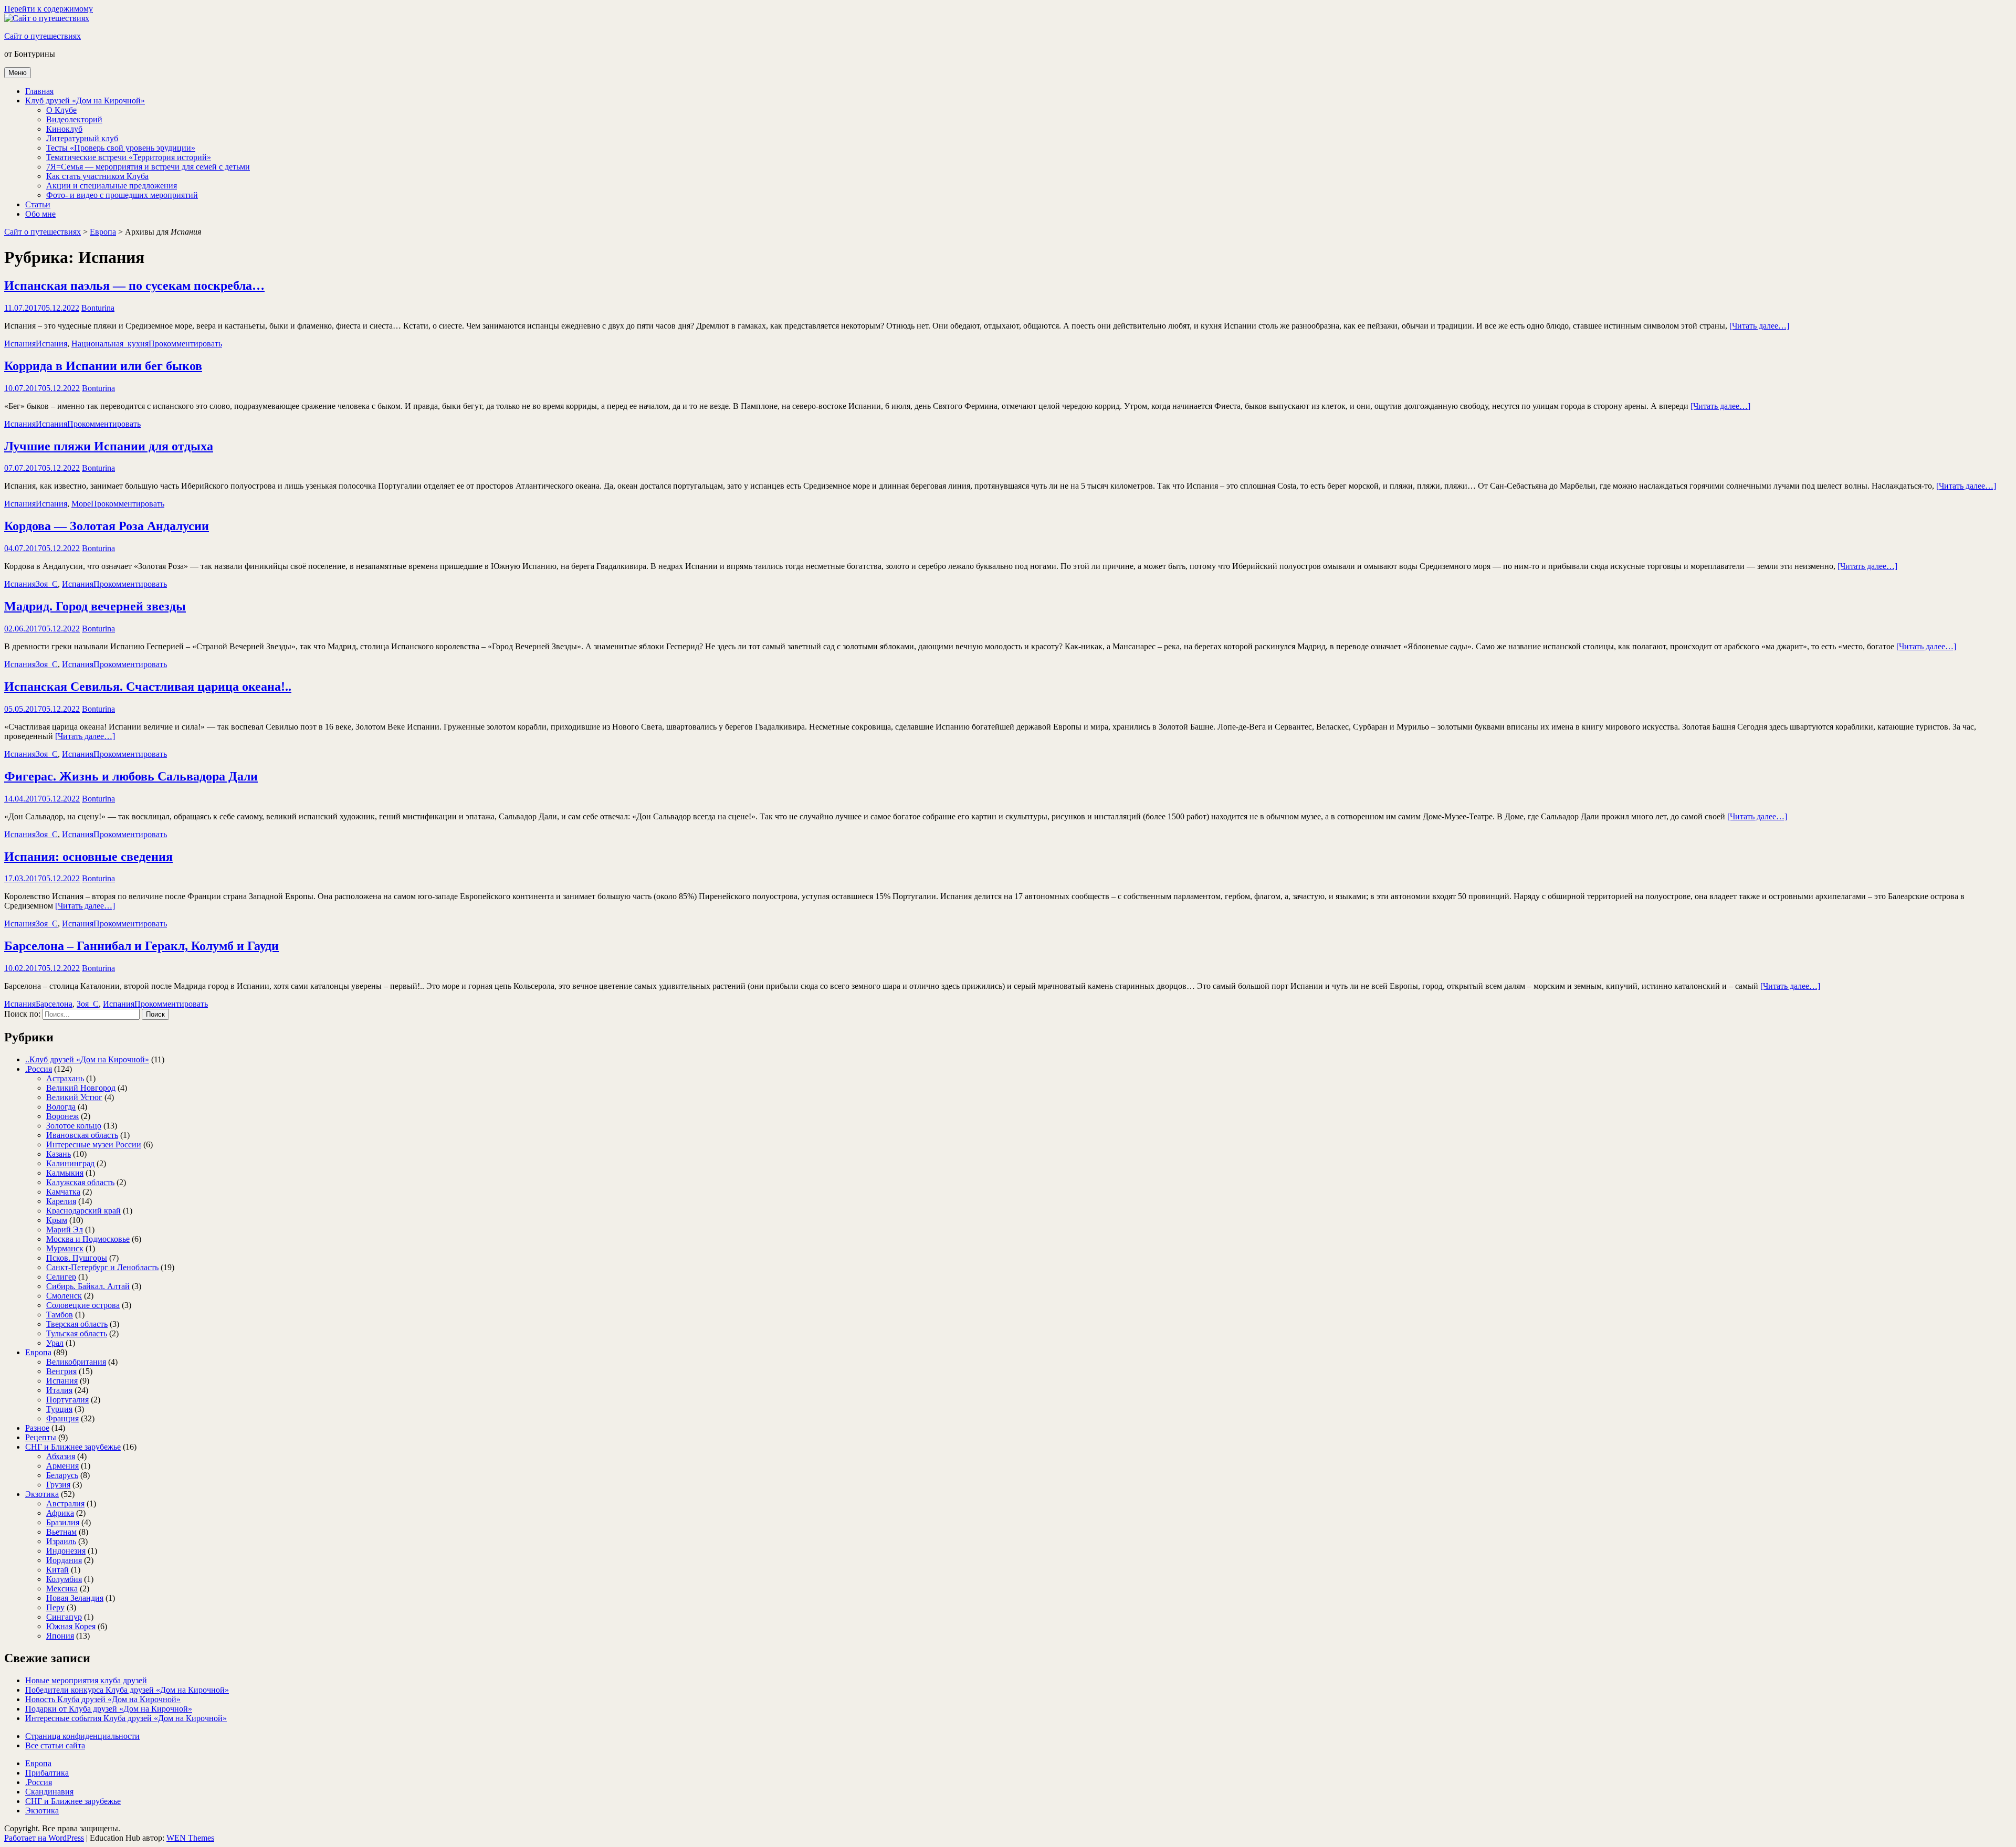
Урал (55, 1343)
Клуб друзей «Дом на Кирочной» (85, 101)
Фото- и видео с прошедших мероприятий (122, 195)
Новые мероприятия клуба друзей (86, 1680)
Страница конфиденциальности (82, 1736)
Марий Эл (65, 1229)
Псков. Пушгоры (77, 1258)
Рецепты (41, 1437)
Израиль (61, 1541)
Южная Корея (71, 1626)
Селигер (61, 1277)
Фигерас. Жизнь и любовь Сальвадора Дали (131, 776)
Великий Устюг (74, 1097)
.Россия (39, 1069)
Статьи (38, 204)
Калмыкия (65, 1173)
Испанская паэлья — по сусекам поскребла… (134, 286)
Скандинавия (49, 1792)
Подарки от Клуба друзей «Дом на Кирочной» (109, 1709)
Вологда (61, 1107)
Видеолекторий (74, 119)
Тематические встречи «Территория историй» (129, 157)
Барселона (54, 1004)
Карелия (61, 1201)
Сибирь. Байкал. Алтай (88, 1286)
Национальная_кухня (110, 344)
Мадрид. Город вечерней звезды (95, 606)
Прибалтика (47, 1773)
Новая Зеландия (75, 1598)
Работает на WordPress (44, 1838)
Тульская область (77, 1333)
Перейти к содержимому (49, 9)
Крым (57, 1220)
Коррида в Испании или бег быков (103, 366)
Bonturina (98, 308)
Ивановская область (82, 1135)
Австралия (65, 1503)
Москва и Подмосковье (88, 1239)
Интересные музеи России (94, 1144)
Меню (18, 73)
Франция (62, 1418)
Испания (20, 344)
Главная (39, 91)
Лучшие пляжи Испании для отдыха (109, 446)
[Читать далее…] (1759, 326)
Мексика (62, 1589)
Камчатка (63, 1192)
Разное (37, 1428)
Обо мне (40, 214)
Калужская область (80, 1182)
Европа (103, 232)
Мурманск (65, 1248)
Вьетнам (61, 1532)
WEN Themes (190, 1838)
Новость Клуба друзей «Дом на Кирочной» (103, 1699)
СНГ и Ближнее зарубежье (73, 1447)
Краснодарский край (83, 1211)
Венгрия (61, 1371)
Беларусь (62, 1475)
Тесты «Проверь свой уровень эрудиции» (121, 148)
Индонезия (66, 1551)
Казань (59, 1154)
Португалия (67, 1400)
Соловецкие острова (83, 1305)
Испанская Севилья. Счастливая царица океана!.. (148, 687)
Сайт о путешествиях (43, 36)
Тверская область (77, 1324)
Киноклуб (64, 129)
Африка (60, 1513)
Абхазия (61, 1456)
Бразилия (63, 1522)
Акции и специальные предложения (112, 186)
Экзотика (42, 1494)
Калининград (70, 1163)
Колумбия (64, 1579)
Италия (59, 1390)
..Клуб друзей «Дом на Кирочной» (87, 1059)
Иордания (64, 1560)
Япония (60, 1636)
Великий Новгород (81, 1088)
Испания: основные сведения (88, 857)
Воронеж (62, 1116)
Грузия (58, 1485)
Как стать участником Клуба (97, 176)
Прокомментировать (185, 344)
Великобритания (76, 1362)
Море (81, 504)
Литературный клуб (82, 138)
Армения (62, 1466)
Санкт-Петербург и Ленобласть (102, 1267)
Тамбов (60, 1315)
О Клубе (61, 110)
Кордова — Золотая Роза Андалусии (107, 526)
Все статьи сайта (55, 1745)
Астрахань (65, 1078)
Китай (57, 1570)
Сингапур (64, 1617)
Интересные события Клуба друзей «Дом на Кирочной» (126, 1718)
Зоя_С (47, 584)
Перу (55, 1607)
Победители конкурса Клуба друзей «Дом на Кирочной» (127, 1690)
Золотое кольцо (74, 1126)
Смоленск (64, 1296)
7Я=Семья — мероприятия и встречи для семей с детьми (148, 167)
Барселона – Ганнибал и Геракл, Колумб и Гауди (141, 946)
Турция (59, 1409)
